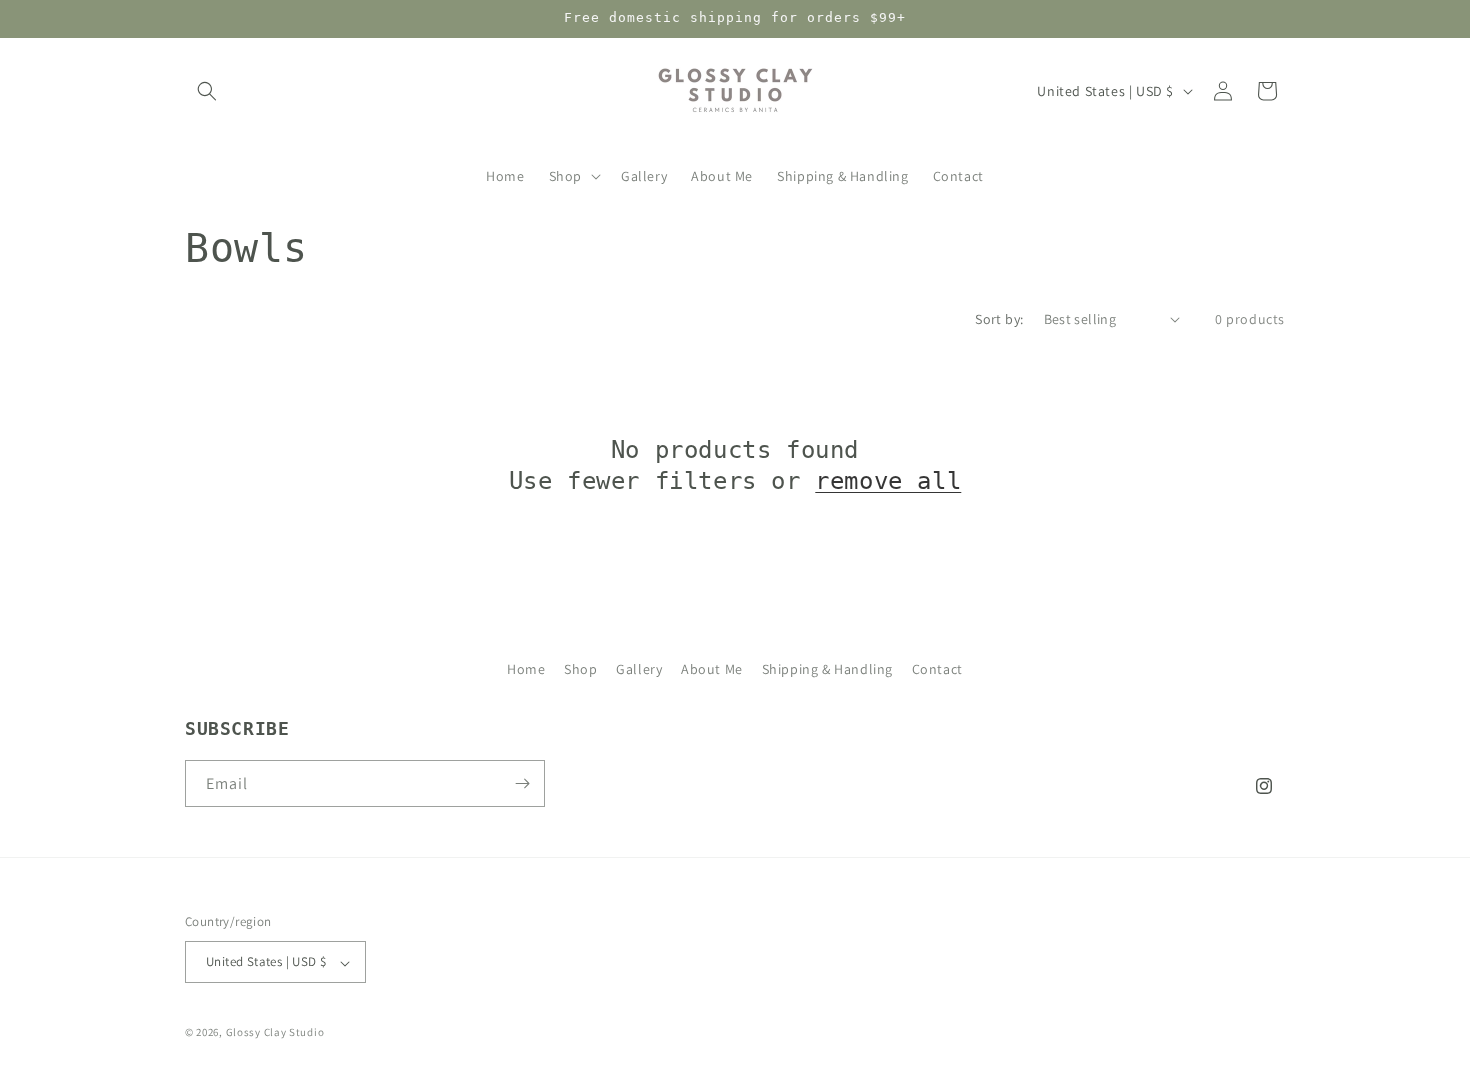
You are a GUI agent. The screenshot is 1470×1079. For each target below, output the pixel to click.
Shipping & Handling (827, 669)
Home (526, 669)
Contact (937, 669)
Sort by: (999, 319)
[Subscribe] (522, 783)
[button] (207, 91)
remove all (888, 481)
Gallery (639, 669)
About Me (712, 669)
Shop (580, 669)
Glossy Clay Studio (275, 1033)
